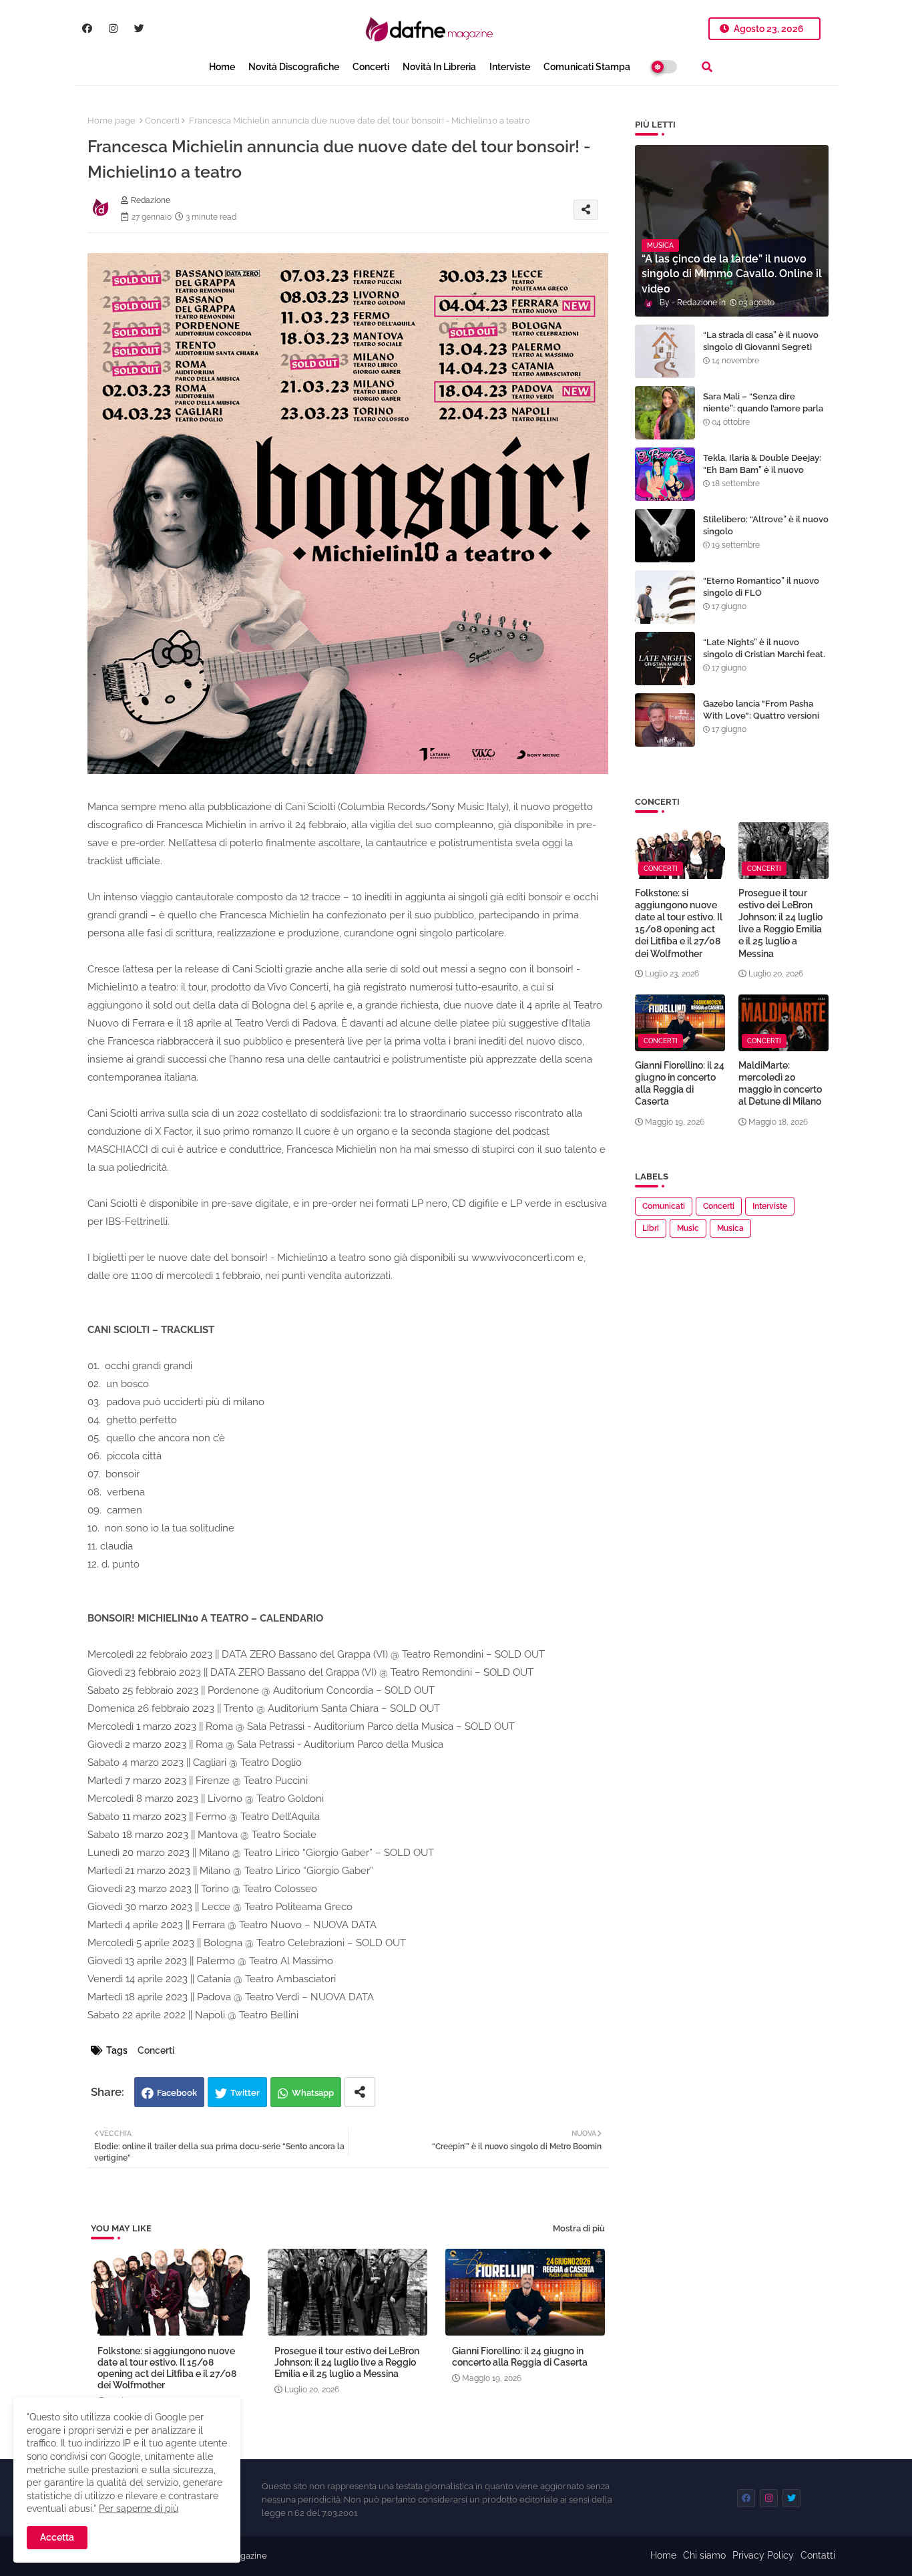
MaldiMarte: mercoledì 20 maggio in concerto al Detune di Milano (780, 1084)
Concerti (371, 67)
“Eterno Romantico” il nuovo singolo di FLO (761, 587)
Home (222, 67)
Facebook (177, 2093)
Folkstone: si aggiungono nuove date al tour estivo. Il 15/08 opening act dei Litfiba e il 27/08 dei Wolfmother (167, 2368)
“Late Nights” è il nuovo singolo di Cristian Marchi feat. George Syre (764, 654)
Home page (111, 121)
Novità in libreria (439, 67)
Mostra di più (579, 2228)
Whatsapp (313, 2093)
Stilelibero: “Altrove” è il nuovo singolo (766, 525)
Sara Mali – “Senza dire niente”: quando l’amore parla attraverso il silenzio (763, 408)
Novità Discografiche (294, 67)
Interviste (510, 67)
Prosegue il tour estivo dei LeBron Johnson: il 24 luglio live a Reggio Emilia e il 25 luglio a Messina (347, 2362)
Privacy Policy (763, 2555)
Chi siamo (704, 2555)
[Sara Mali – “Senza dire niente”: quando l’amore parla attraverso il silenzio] (665, 413)
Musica (730, 1228)
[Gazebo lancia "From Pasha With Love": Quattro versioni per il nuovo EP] (665, 720)
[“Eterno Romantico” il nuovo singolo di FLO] (665, 597)
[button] (707, 67)
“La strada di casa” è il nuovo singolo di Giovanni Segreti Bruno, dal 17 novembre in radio (761, 353)
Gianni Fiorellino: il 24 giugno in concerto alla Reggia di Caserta (520, 2357)
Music (688, 1228)
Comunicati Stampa (587, 67)
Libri (651, 1228)
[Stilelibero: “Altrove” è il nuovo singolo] (665, 536)
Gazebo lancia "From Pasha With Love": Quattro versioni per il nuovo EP (761, 716)
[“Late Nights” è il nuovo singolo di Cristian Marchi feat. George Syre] (665, 659)
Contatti (818, 2555)
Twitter (245, 2093)
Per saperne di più (139, 2509)
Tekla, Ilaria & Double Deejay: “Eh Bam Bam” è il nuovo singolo (762, 470)
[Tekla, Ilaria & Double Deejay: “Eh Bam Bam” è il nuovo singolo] (665, 474)
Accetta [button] (57, 2537)
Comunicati (664, 1206)
